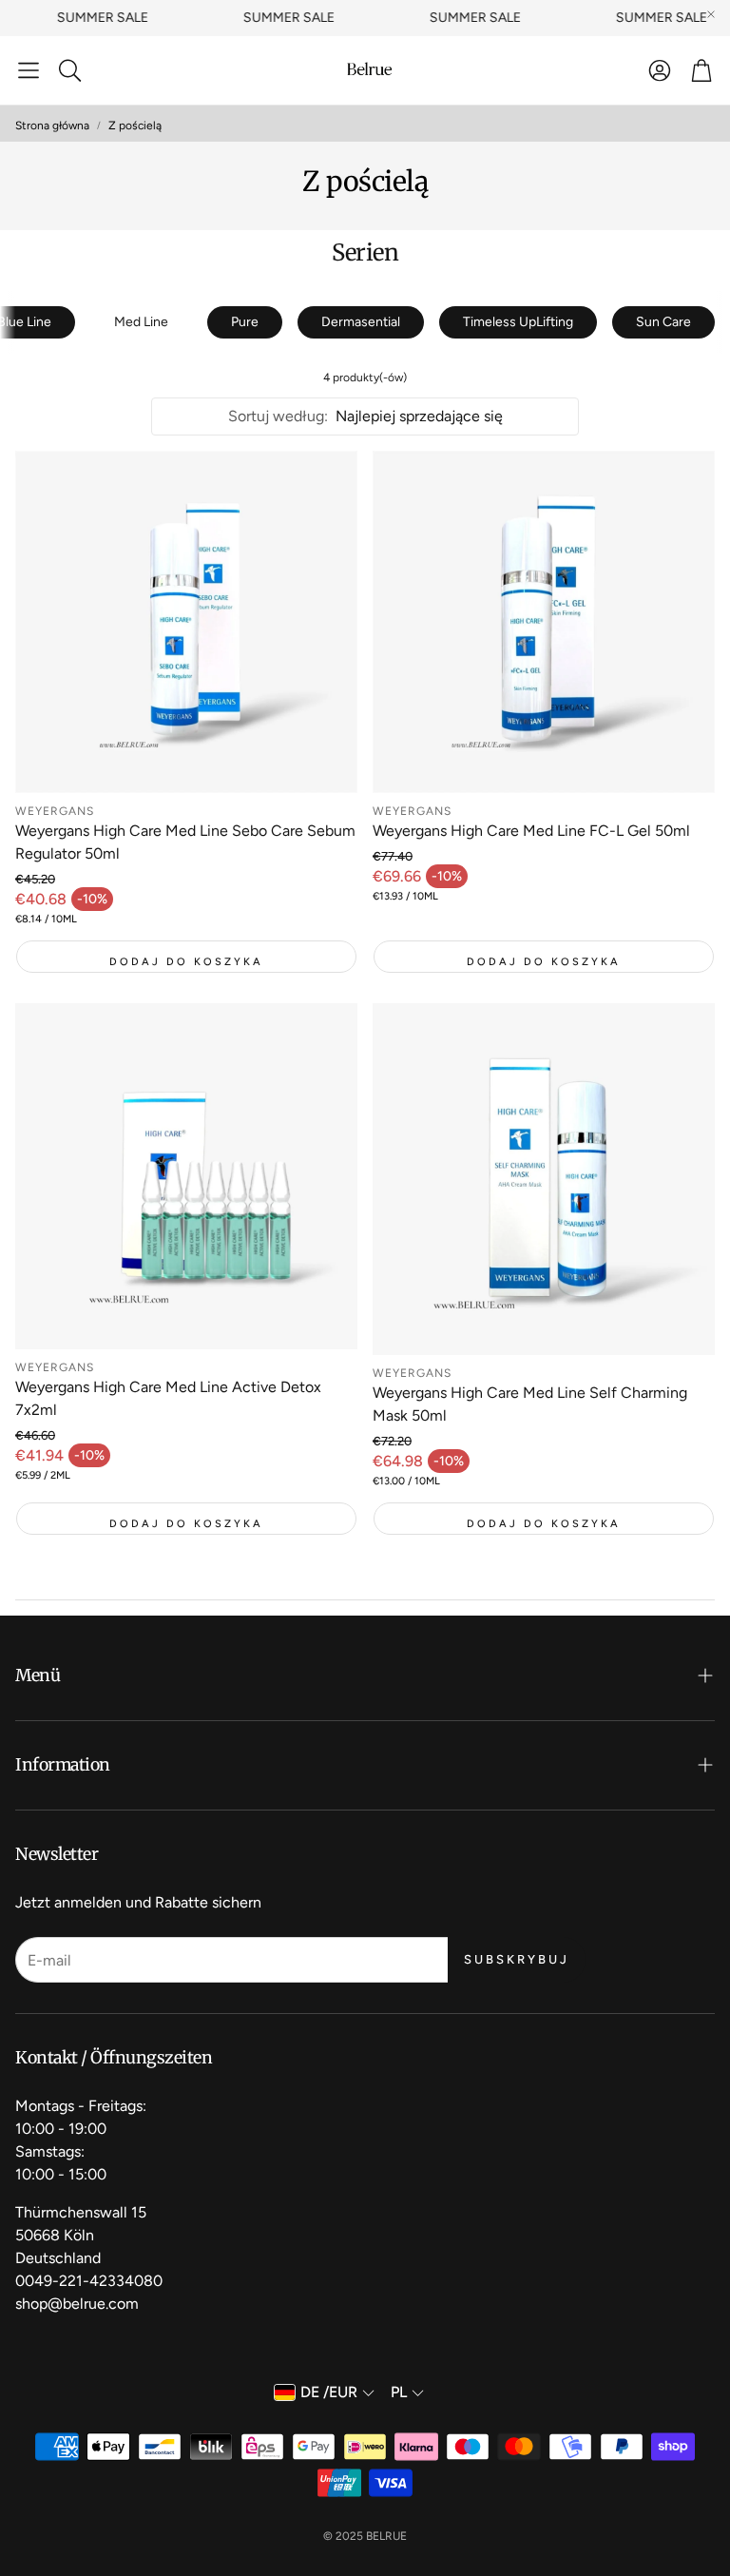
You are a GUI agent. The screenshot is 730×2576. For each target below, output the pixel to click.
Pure (245, 322)
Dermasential (361, 322)
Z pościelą (135, 126)
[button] (29, 70)
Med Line (141, 322)
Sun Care (663, 322)
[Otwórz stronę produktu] (186, 622)
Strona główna (52, 126)
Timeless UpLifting (518, 322)
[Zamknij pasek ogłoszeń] (711, 14)
